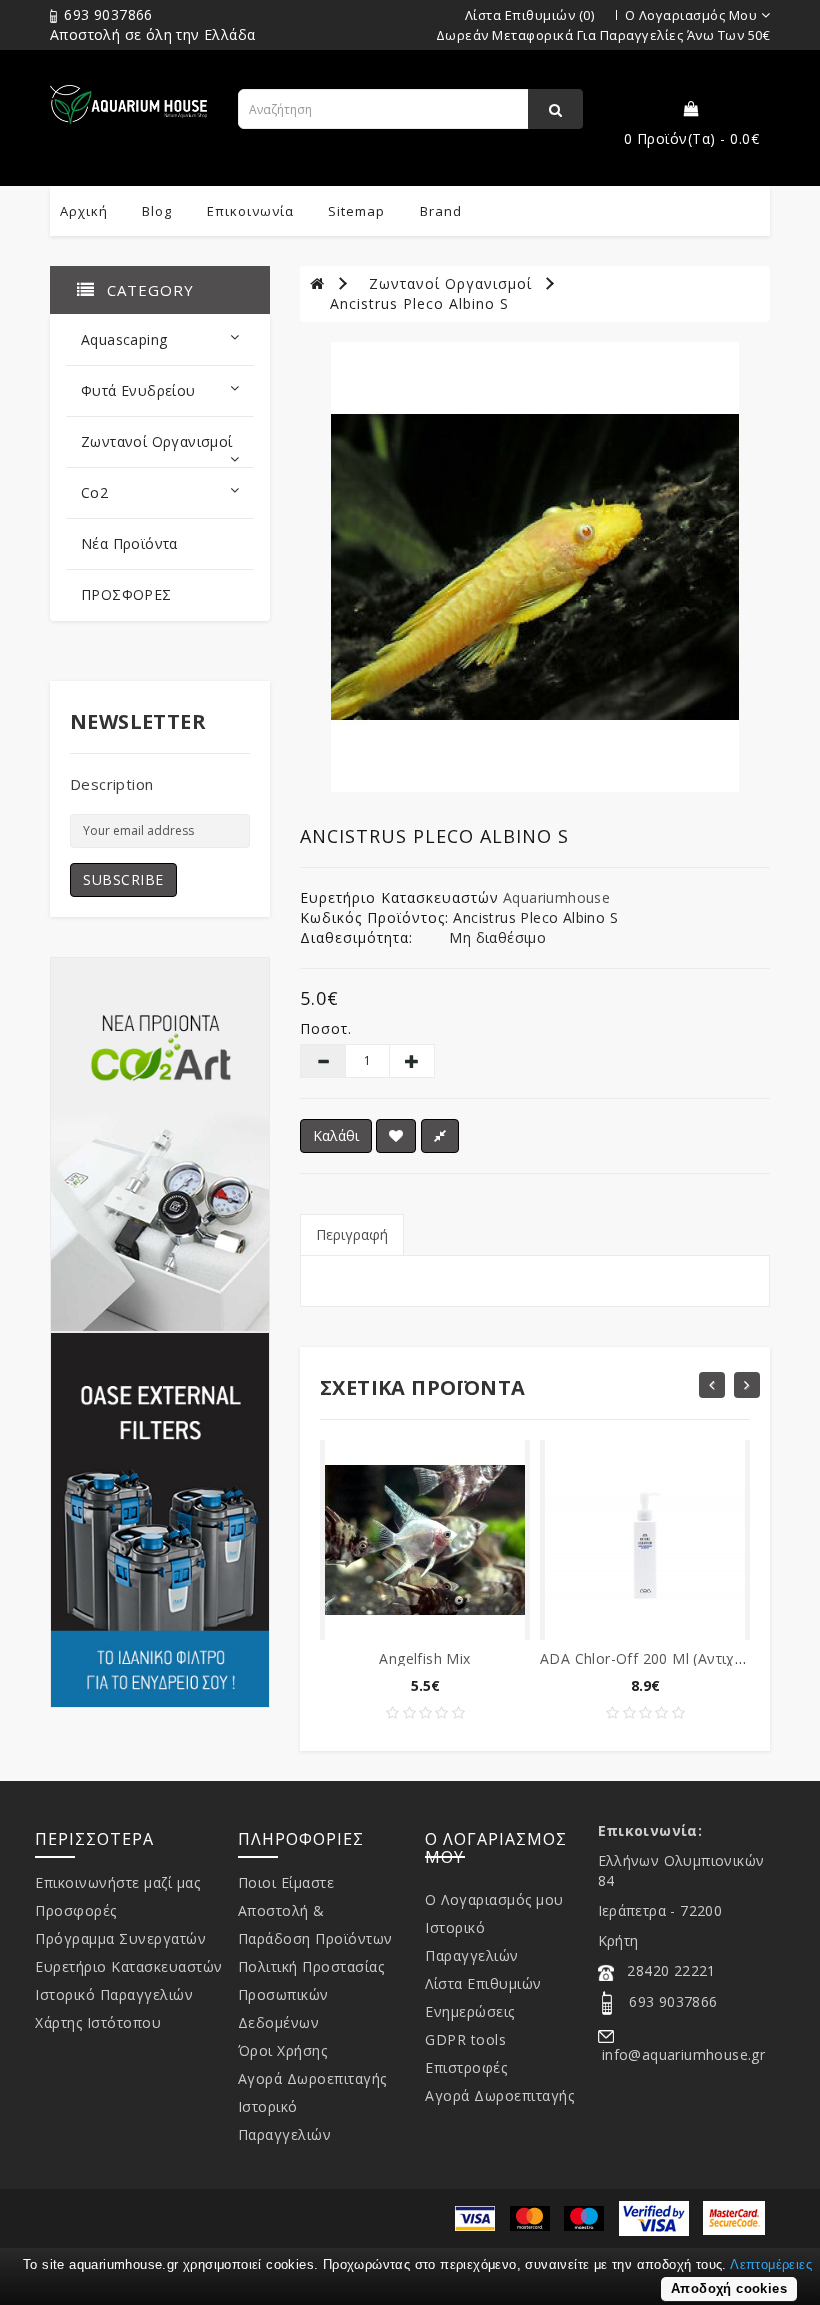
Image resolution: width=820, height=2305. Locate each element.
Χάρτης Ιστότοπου (98, 2022)
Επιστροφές (466, 2067)
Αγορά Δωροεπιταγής (312, 2078)
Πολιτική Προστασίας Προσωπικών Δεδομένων (311, 1994)
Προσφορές (76, 1910)
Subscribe (123, 879)
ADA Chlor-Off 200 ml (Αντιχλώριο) (661, 1658)
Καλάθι (336, 1135)
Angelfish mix (424, 1658)
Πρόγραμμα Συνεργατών (120, 1938)
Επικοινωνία (250, 211)
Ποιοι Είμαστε (286, 1882)
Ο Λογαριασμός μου (494, 1899)
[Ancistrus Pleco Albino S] (535, 567)
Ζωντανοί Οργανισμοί (157, 441)
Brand (441, 211)
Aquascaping (124, 339)
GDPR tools (465, 2039)
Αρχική (84, 211)
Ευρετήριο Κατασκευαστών (129, 1966)
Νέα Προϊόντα (129, 543)
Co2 (94, 492)
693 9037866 (106, 14)
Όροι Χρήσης (283, 2050)
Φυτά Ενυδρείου (138, 390)
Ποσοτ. (326, 1028)
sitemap (356, 211)
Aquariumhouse (556, 897)
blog (157, 211)
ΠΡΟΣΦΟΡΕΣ (126, 594)
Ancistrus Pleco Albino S (419, 303)
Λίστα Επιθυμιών (483, 1983)
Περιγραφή (352, 1234)
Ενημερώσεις (470, 2011)
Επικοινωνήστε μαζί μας (117, 1882)
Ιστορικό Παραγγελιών (114, 1994)
